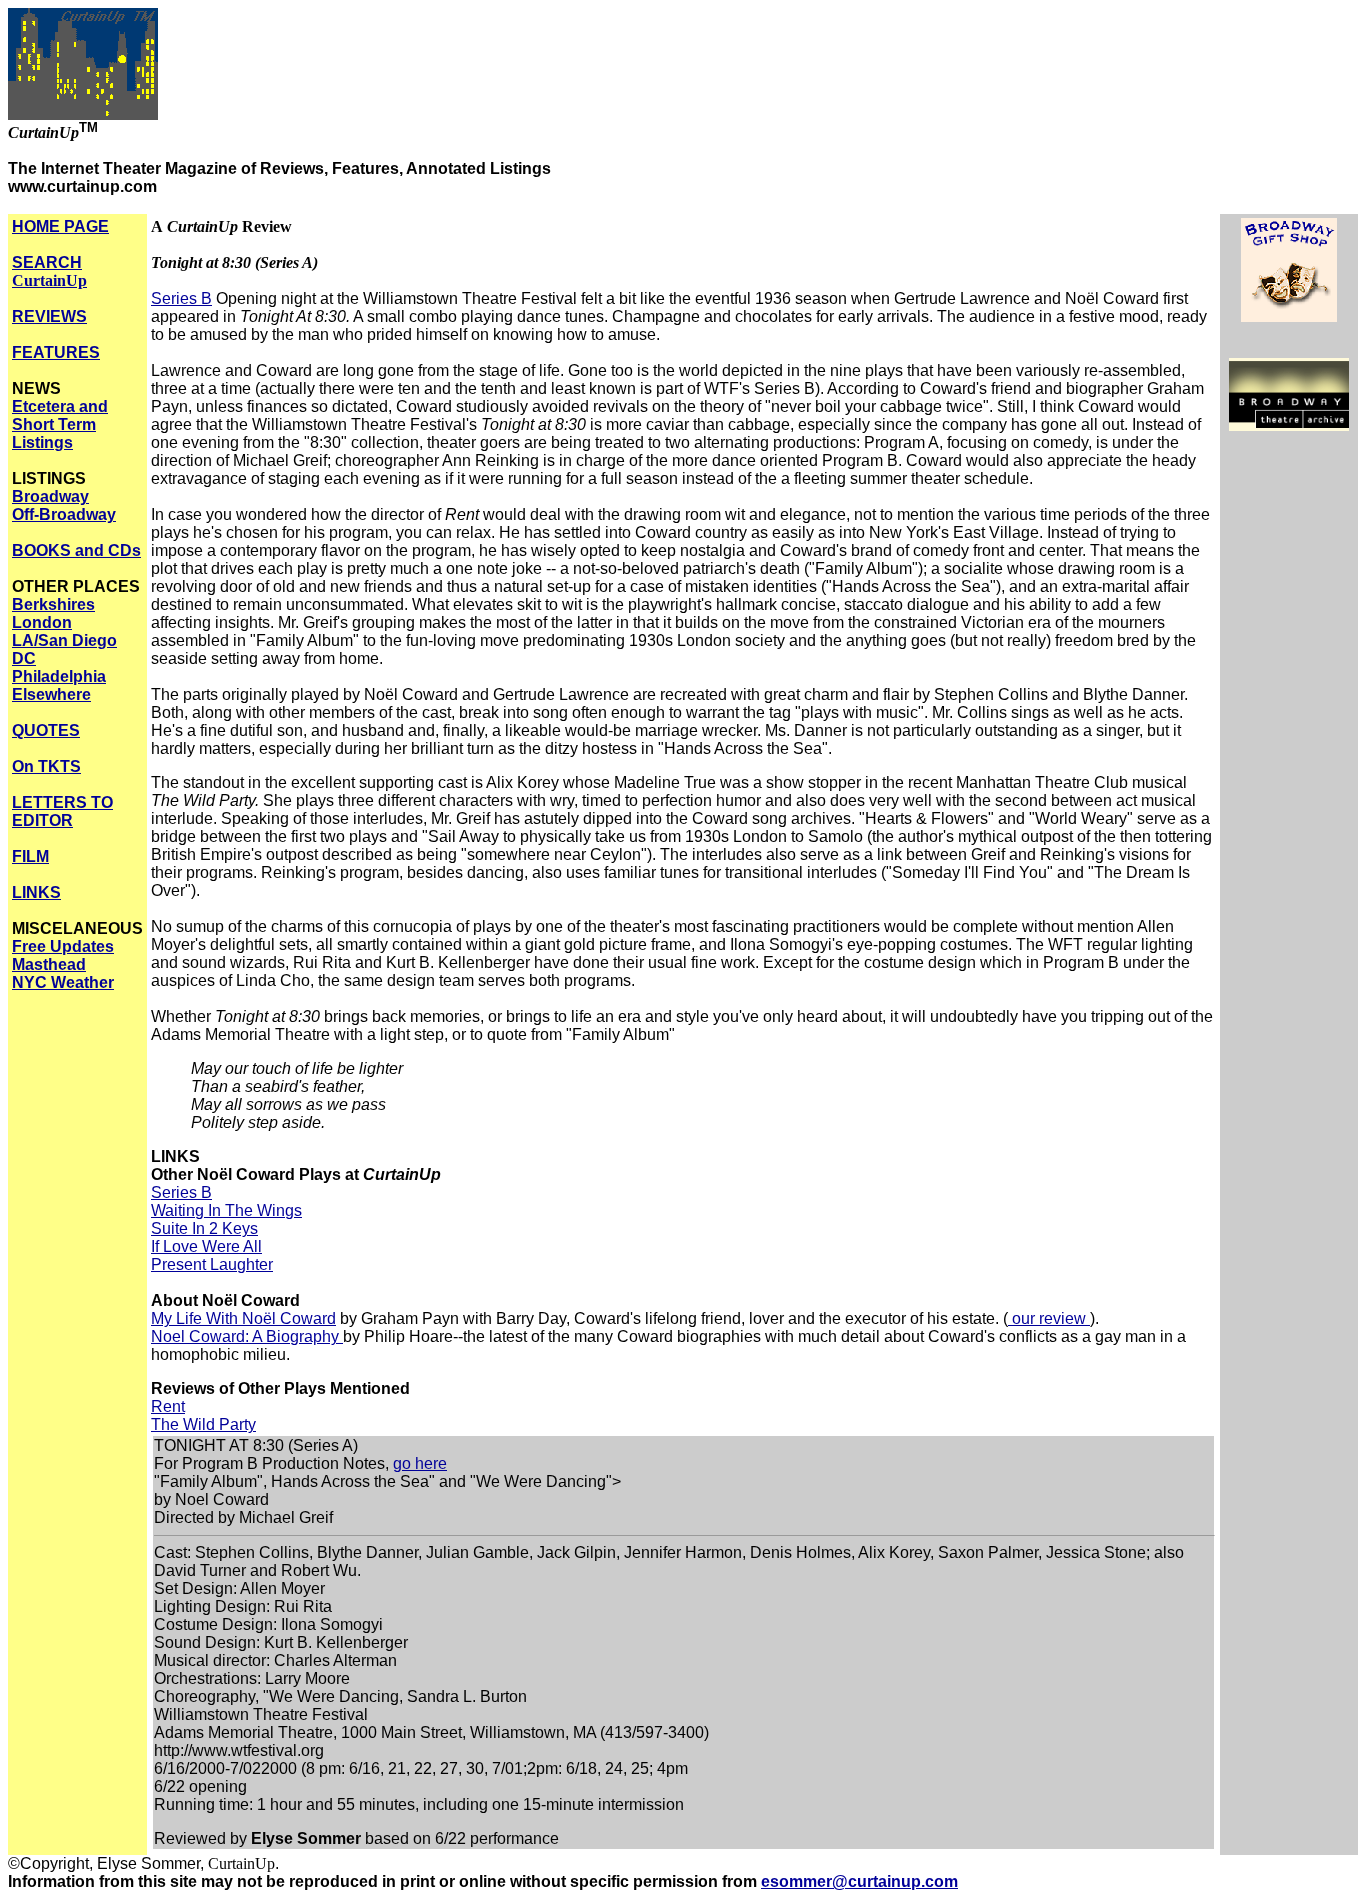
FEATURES (56, 352)
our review (1049, 1318)
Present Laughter (212, 1264)
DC (24, 658)
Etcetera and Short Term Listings (60, 424)
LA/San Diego (64, 640)
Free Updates (63, 946)
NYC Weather (63, 982)
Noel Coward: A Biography (247, 1336)
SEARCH (49, 271)
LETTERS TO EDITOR (62, 811)
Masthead (49, 964)
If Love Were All (206, 1246)
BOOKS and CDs (76, 550)
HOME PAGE (60, 226)
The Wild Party (203, 1424)
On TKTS (46, 766)
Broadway (50, 496)
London (42, 622)
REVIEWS (49, 316)
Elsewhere (51, 694)
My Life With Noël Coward (243, 1318)
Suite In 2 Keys (204, 1228)
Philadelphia (59, 676)
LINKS (36, 892)
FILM (30, 856)
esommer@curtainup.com (859, 1881)
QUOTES (46, 730)
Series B (181, 298)
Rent (168, 1406)
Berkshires (53, 604)
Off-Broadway (64, 514)
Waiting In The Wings (226, 1210)
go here (420, 1463)
